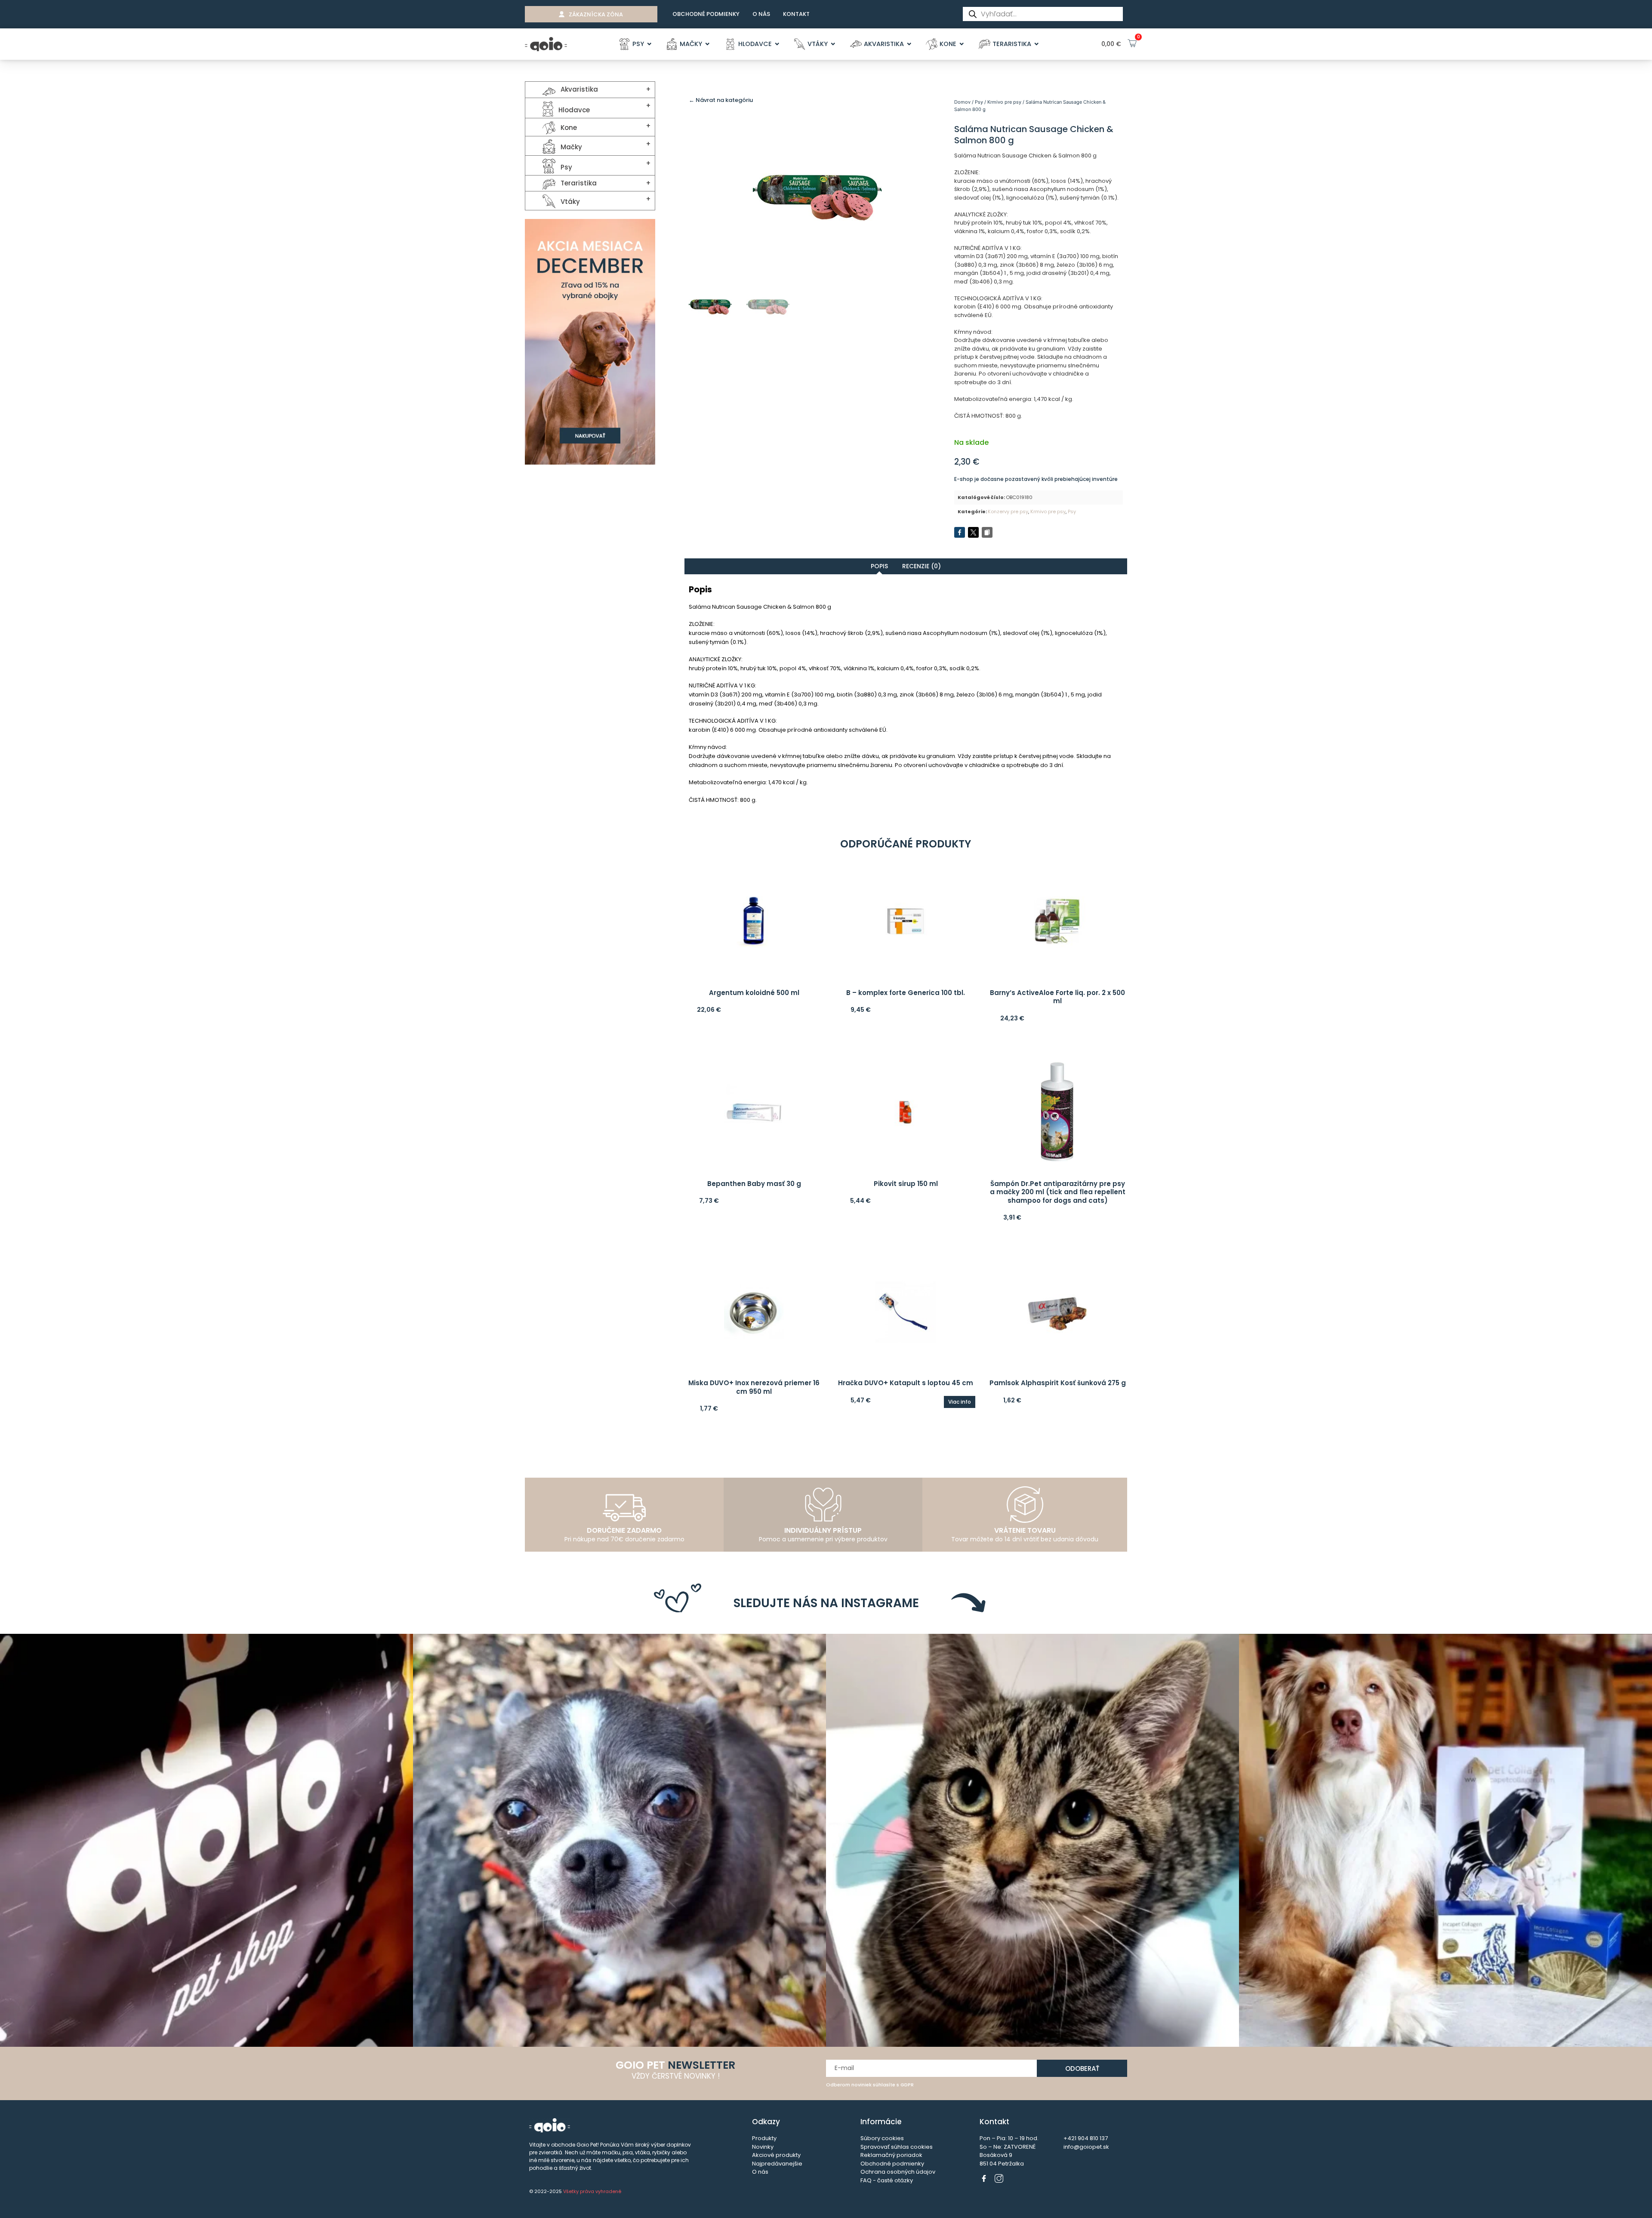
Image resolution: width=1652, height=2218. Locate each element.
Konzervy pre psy (1008, 511)
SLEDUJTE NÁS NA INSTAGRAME (826, 1603)
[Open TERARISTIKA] (1037, 44)
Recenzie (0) (922, 566)
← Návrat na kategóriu (721, 100)
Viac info (960, 1402)
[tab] (879, 566)
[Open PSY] (649, 44)
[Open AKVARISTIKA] (909, 44)
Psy (979, 102)
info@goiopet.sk (1086, 2147)
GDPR (907, 2085)
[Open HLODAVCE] (777, 44)
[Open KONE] (962, 44)
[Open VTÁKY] (833, 44)
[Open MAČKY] (707, 44)
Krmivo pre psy (1004, 102)
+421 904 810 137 (1086, 2138)
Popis (879, 566)
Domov (962, 102)
